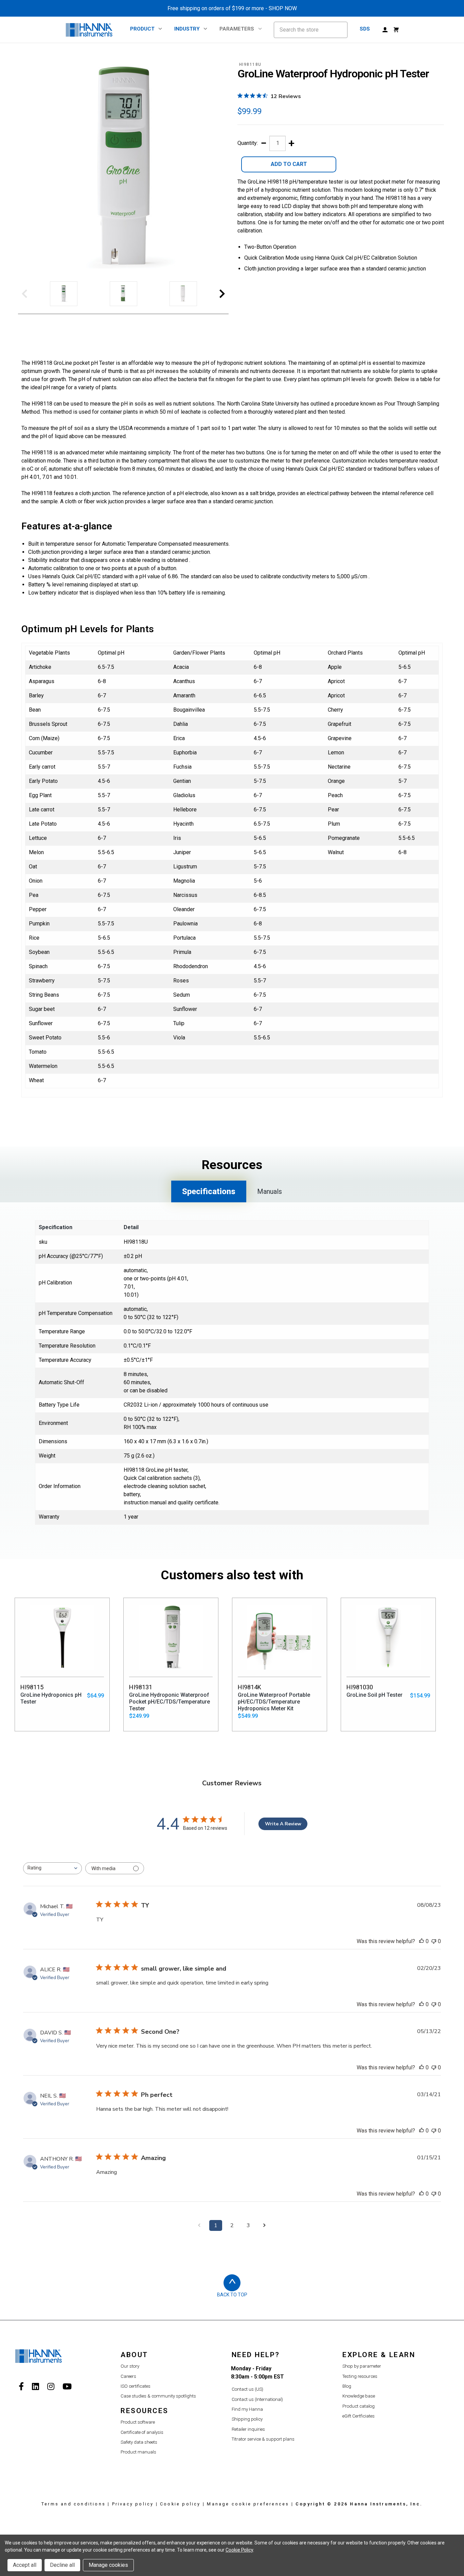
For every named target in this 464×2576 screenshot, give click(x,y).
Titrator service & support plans (263, 2439)
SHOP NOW (283, 8)
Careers (128, 2376)
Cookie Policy (239, 2550)
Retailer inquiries (248, 2429)
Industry (187, 29)
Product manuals (138, 2452)
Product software (138, 2422)
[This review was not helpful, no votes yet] (434, 1941)
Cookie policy (180, 2504)
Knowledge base (359, 2396)
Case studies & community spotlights (158, 2396)
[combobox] (52, 1868)
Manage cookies (108, 2565)
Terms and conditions (74, 2504)
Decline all (62, 2565)
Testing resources (360, 2376)
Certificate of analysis (142, 2432)
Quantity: (248, 143)
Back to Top (232, 2295)
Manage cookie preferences (248, 2504)
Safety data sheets (139, 2442)
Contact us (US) (247, 2389)
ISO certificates (136, 2386)
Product (142, 29)
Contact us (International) (257, 2399)
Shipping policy (247, 2419)
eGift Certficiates (359, 2416)
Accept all (25, 2565)
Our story (130, 2366)
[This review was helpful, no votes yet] (422, 1941)
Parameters (237, 29)
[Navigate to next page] (265, 2225)
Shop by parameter (362, 2366)
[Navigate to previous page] (199, 2225)
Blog (347, 2386)
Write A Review (283, 1824)
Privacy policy (133, 2504)
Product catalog (359, 2406)
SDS (365, 29)
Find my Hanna (247, 2409)
